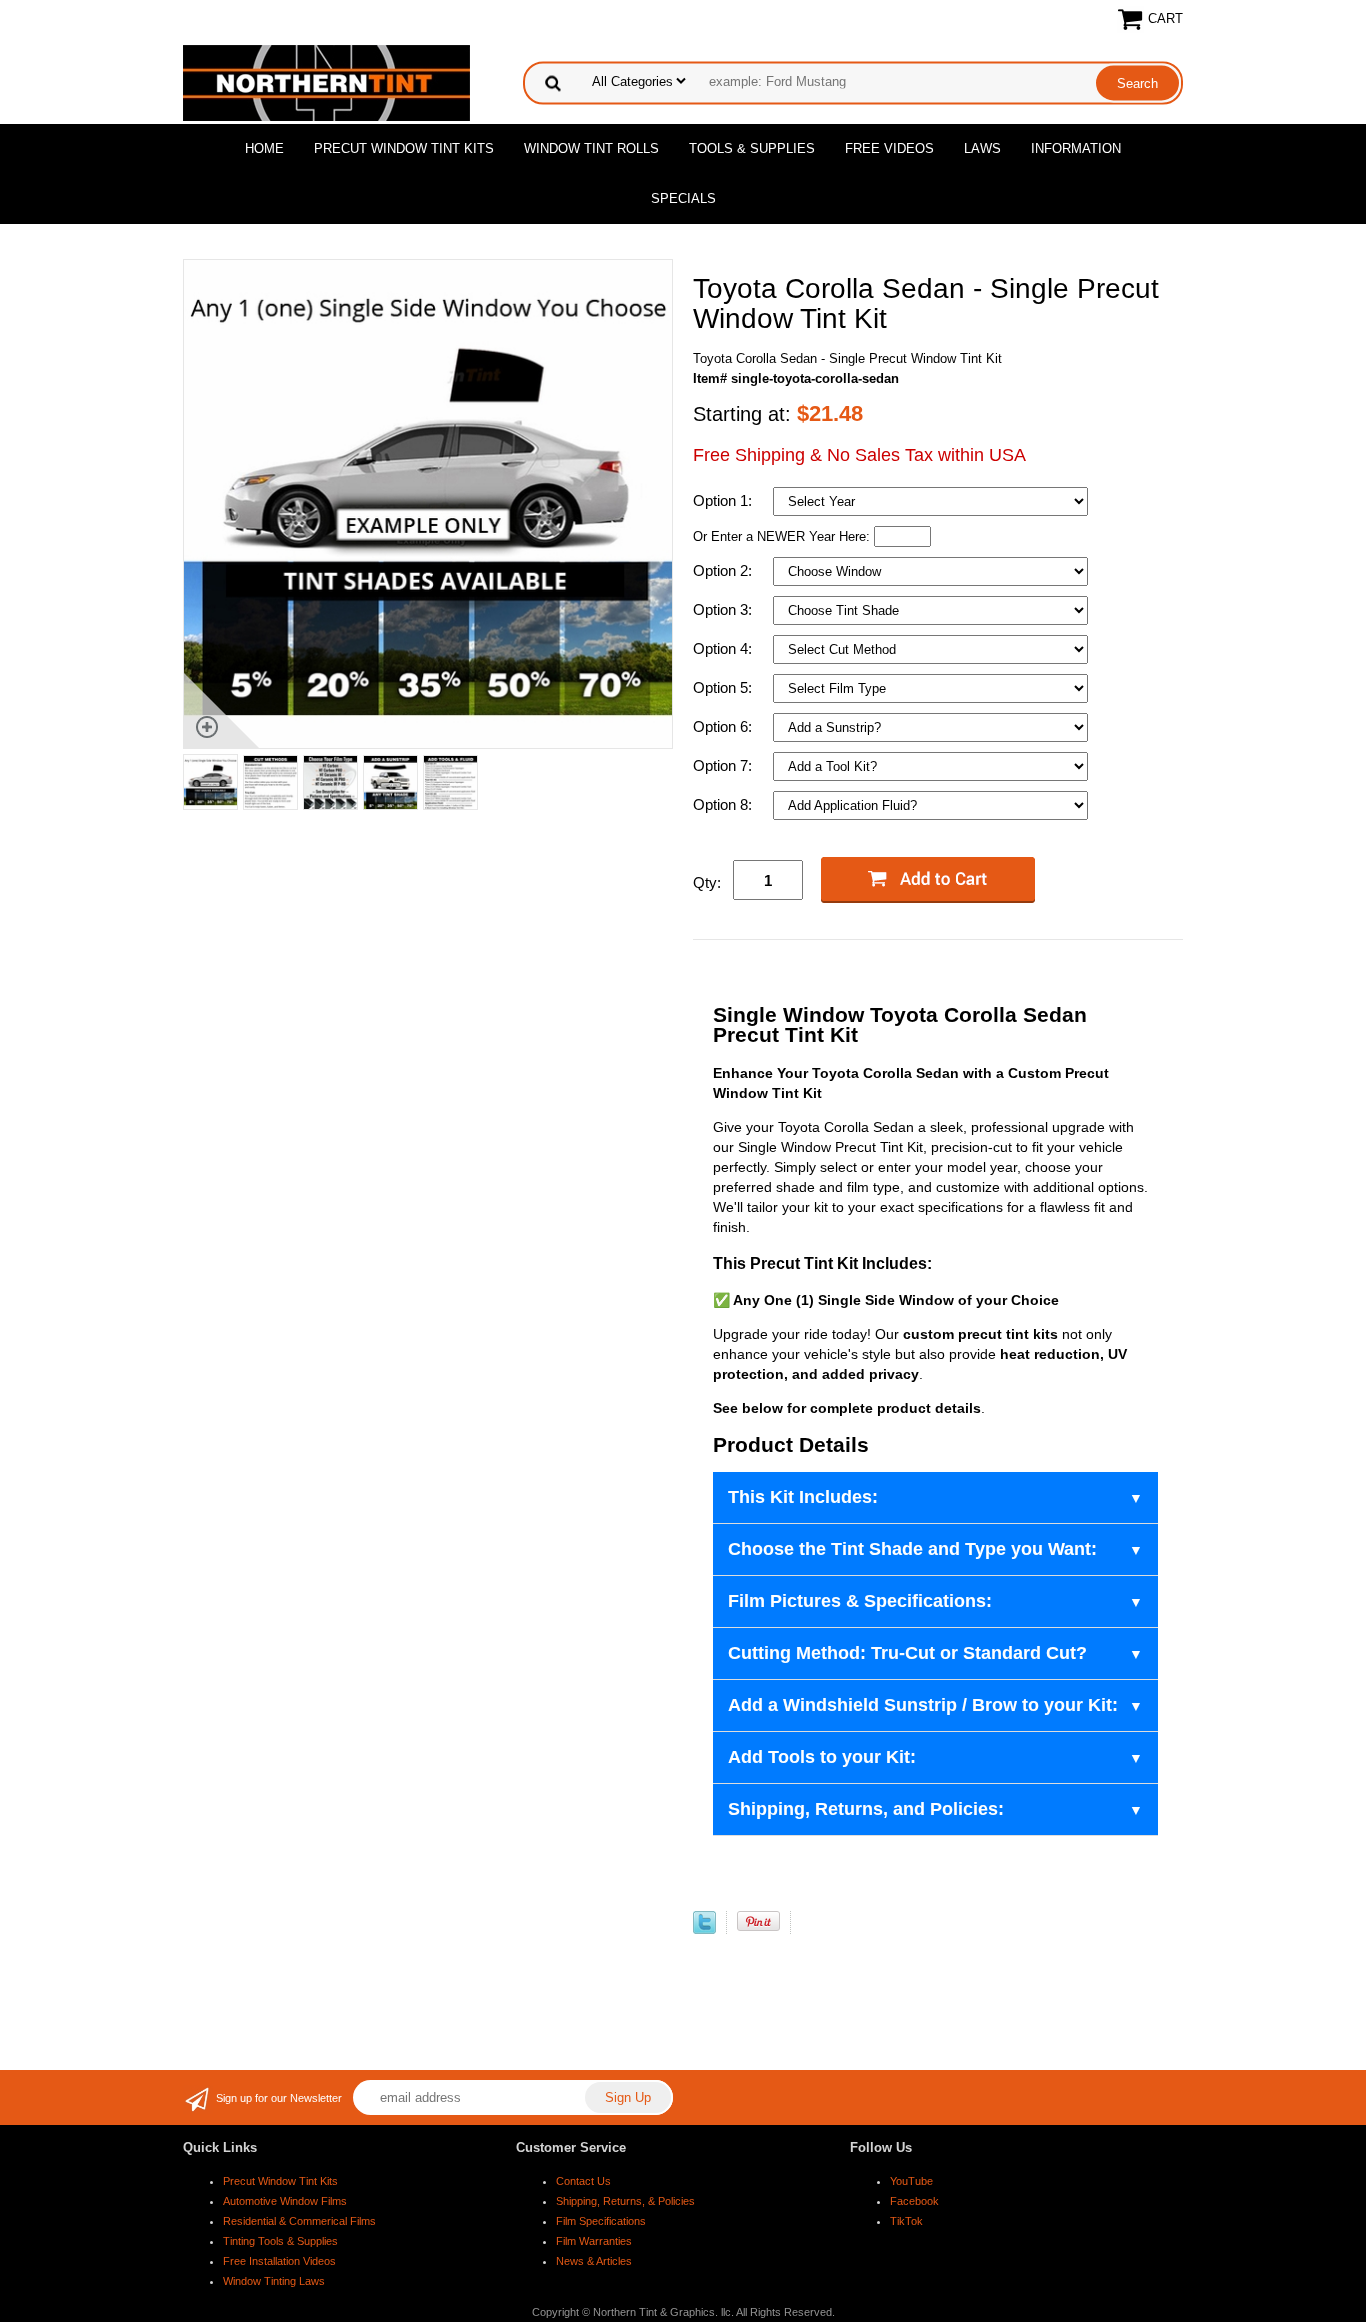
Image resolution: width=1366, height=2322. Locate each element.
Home (264, 148)
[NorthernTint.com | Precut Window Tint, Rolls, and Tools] (326, 81)
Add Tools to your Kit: (822, 1757)
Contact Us (583, 2181)
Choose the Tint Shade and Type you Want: (912, 1549)
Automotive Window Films (285, 2201)
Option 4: (724, 648)
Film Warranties (594, 2241)
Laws (982, 148)
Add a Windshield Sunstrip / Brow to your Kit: (923, 1705)
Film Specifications (601, 2221)
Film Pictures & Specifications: (860, 1601)
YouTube (911, 2181)
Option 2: (724, 570)
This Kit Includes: (803, 1497)
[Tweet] (704, 1929)
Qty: (707, 882)
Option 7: (724, 765)
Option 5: (724, 687)
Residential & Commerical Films (299, 2221)
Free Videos (889, 148)
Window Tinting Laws (274, 2281)
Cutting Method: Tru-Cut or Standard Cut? (907, 1653)
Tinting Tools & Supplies (280, 2241)
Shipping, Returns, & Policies (625, 2201)
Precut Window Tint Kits (404, 148)
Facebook (914, 2201)
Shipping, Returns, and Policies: (866, 1809)
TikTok (906, 2221)
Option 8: (724, 804)
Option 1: (724, 500)
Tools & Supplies (752, 148)
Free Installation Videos (279, 2261)
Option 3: (724, 609)
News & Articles (594, 2261)
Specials (683, 198)
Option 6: (724, 726)
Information (1076, 148)
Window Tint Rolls (591, 148)
